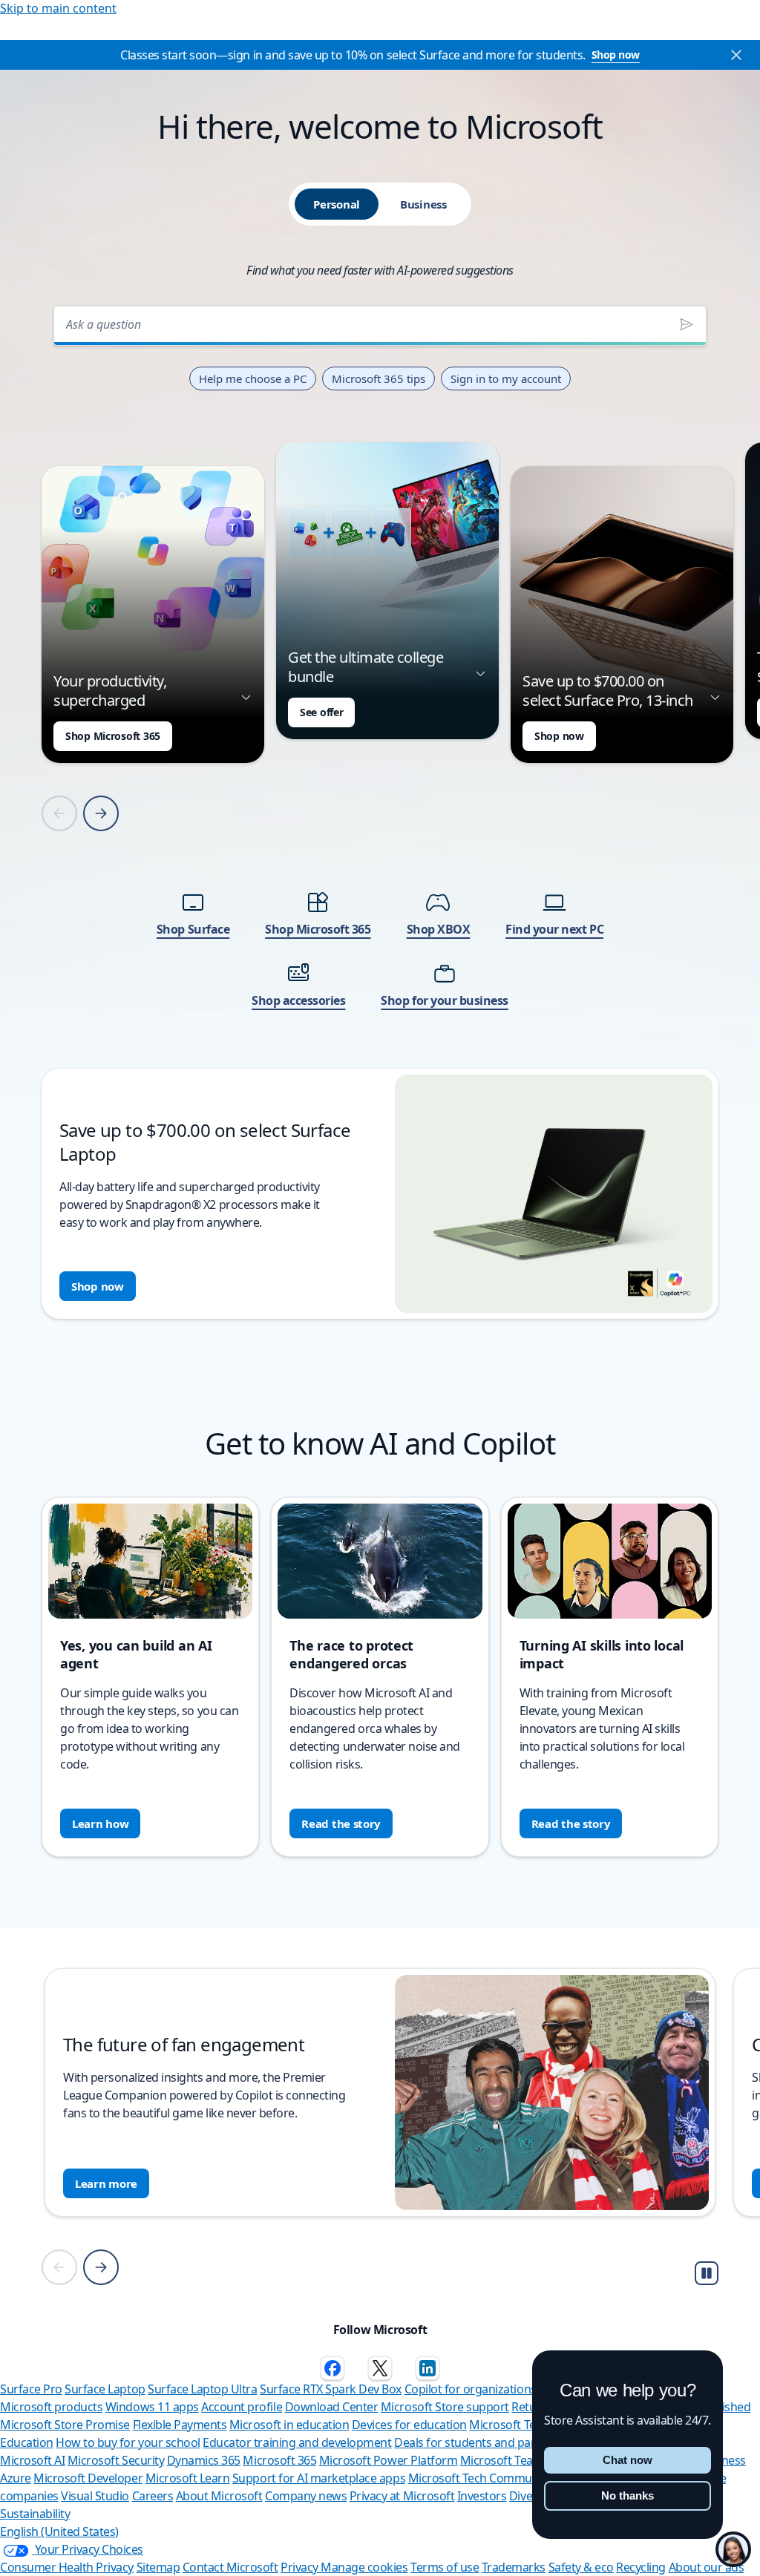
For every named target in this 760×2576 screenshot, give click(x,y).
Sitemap (158, 2567)
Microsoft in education (289, 2425)
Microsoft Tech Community (480, 2478)
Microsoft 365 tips (379, 378)
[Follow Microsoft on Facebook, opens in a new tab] (332, 2368)
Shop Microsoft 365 (113, 736)
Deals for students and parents (476, 2442)
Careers (153, 2496)
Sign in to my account (506, 378)
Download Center (332, 2407)
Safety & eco (581, 2567)
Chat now (628, 2460)
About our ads (707, 2567)
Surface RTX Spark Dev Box (331, 2389)
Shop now (616, 55)
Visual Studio (95, 2496)
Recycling (641, 2567)
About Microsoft (219, 2496)
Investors (482, 2496)
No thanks (628, 2495)
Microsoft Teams (505, 2460)
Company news (306, 2496)
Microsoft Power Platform (388, 2460)
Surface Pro (31, 2389)
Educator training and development (297, 2442)
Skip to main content (58, 8)
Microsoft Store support (445, 2407)
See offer (321, 712)
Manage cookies (364, 2567)
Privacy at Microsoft (402, 2496)
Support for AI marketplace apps (319, 2478)
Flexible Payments (180, 2425)
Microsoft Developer (88, 2478)
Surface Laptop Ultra (202, 2389)
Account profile (242, 2407)
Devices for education (409, 2425)
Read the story (341, 1823)
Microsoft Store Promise (65, 2425)
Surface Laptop (105, 2389)
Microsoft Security (116, 2460)
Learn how (100, 1823)
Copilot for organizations (471, 2389)
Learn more (106, 2183)
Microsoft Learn (188, 2478)
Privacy (301, 2567)
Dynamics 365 (204, 2460)
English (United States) (59, 2531)
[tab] (337, 204)
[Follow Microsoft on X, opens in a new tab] (380, 2368)
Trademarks (514, 2567)
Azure (16, 2478)
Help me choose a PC (253, 378)
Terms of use (445, 2567)
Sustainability (35, 2514)
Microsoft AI (32, 2460)
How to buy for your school (128, 2442)
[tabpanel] (380, 808)
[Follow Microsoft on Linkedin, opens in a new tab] (427, 2368)
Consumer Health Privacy (67, 2567)
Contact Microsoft (230, 2567)
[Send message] (687, 324)
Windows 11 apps (152, 2407)
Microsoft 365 (279, 2460)
